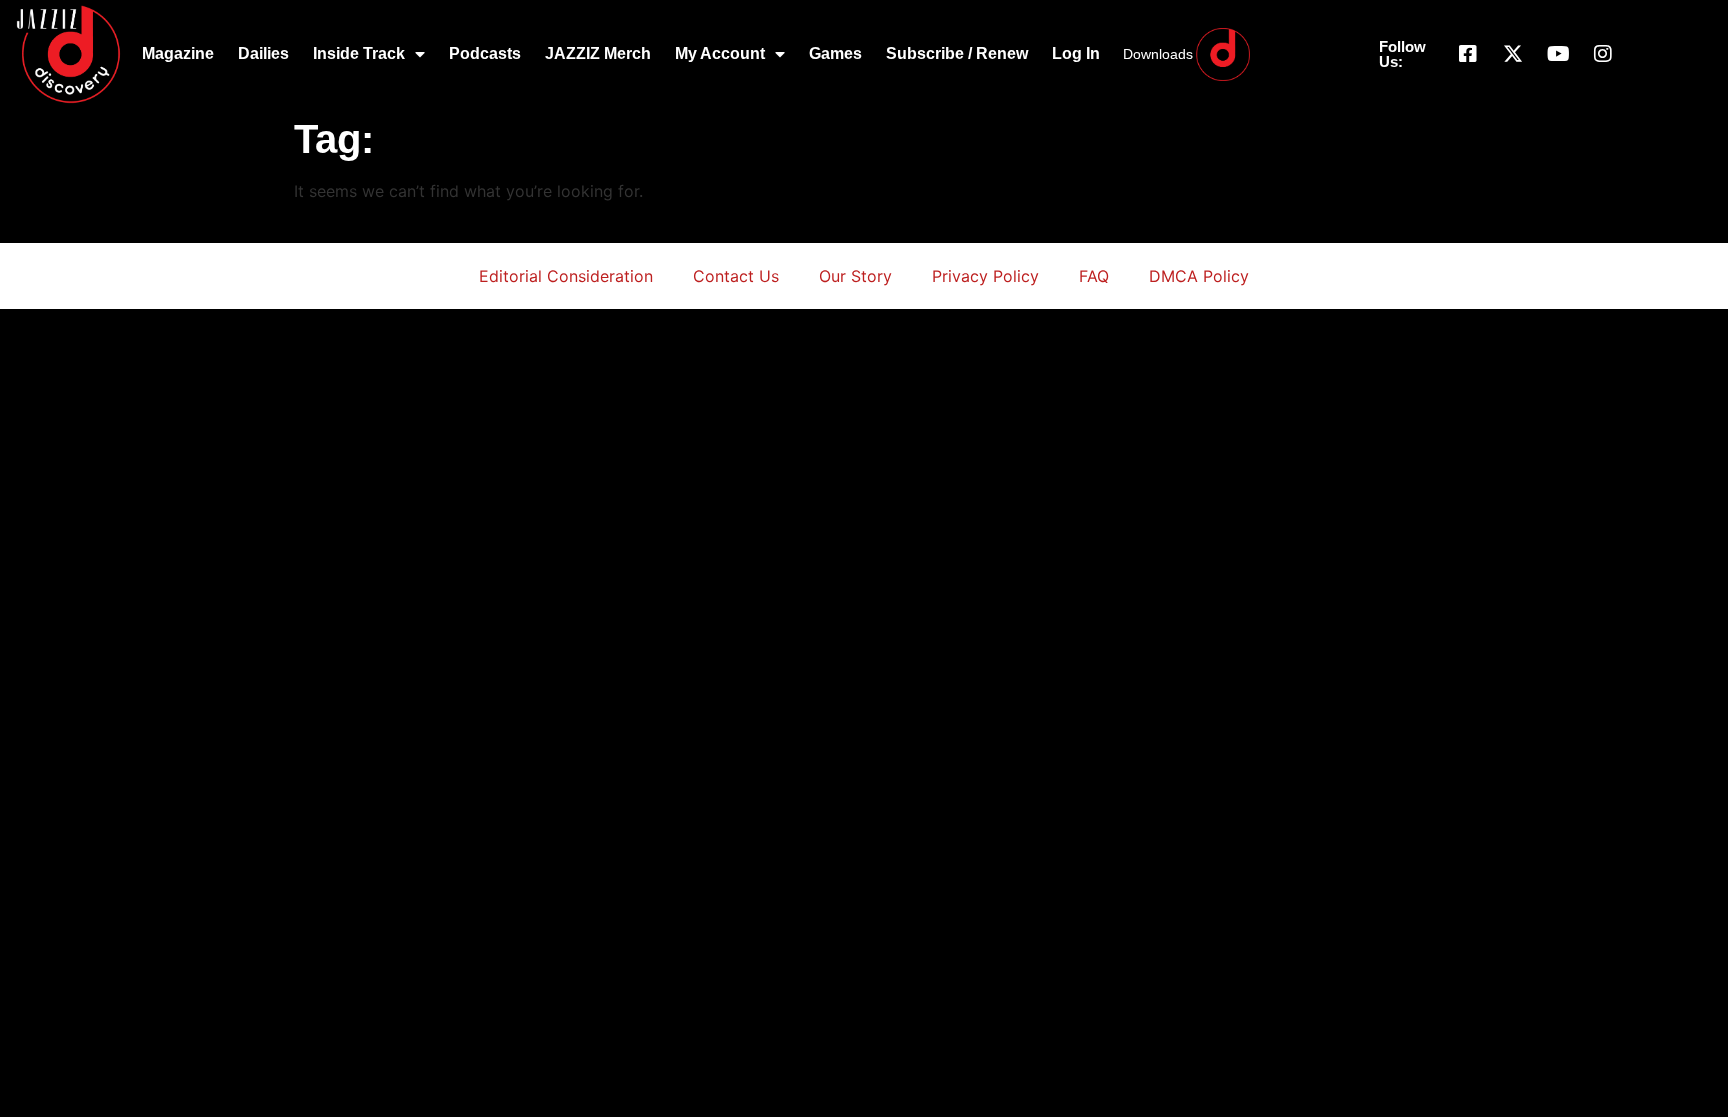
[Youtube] (1558, 54)
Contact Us (736, 276)
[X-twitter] (1513, 54)
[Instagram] (1603, 54)
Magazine (178, 53)
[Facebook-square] (1468, 54)
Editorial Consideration (566, 276)
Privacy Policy (985, 276)
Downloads (1158, 54)
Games (835, 53)
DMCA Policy (1199, 276)
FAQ (1094, 276)
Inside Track (359, 53)
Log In (1076, 53)
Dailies (263, 53)
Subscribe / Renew (957, 53)
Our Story (855, 276)
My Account (720, 53)
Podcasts (485, 53)
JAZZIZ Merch (598, 53)
